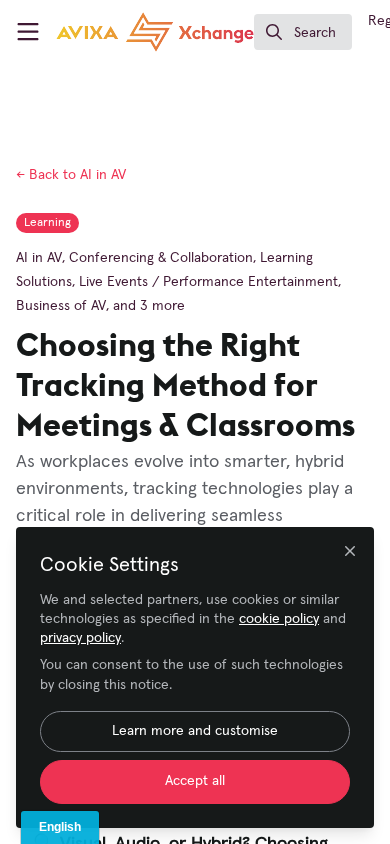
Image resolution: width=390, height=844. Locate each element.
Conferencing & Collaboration (161, 258)
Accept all (195, 781)
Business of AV (61, 306)
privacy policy (80, 638)
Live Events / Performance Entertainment (208, 282)
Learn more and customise (195, 731)
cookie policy (279, 619)
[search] (303, 32)
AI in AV (71, 175)
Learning (47, 223)
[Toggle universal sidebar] (28, 32)
